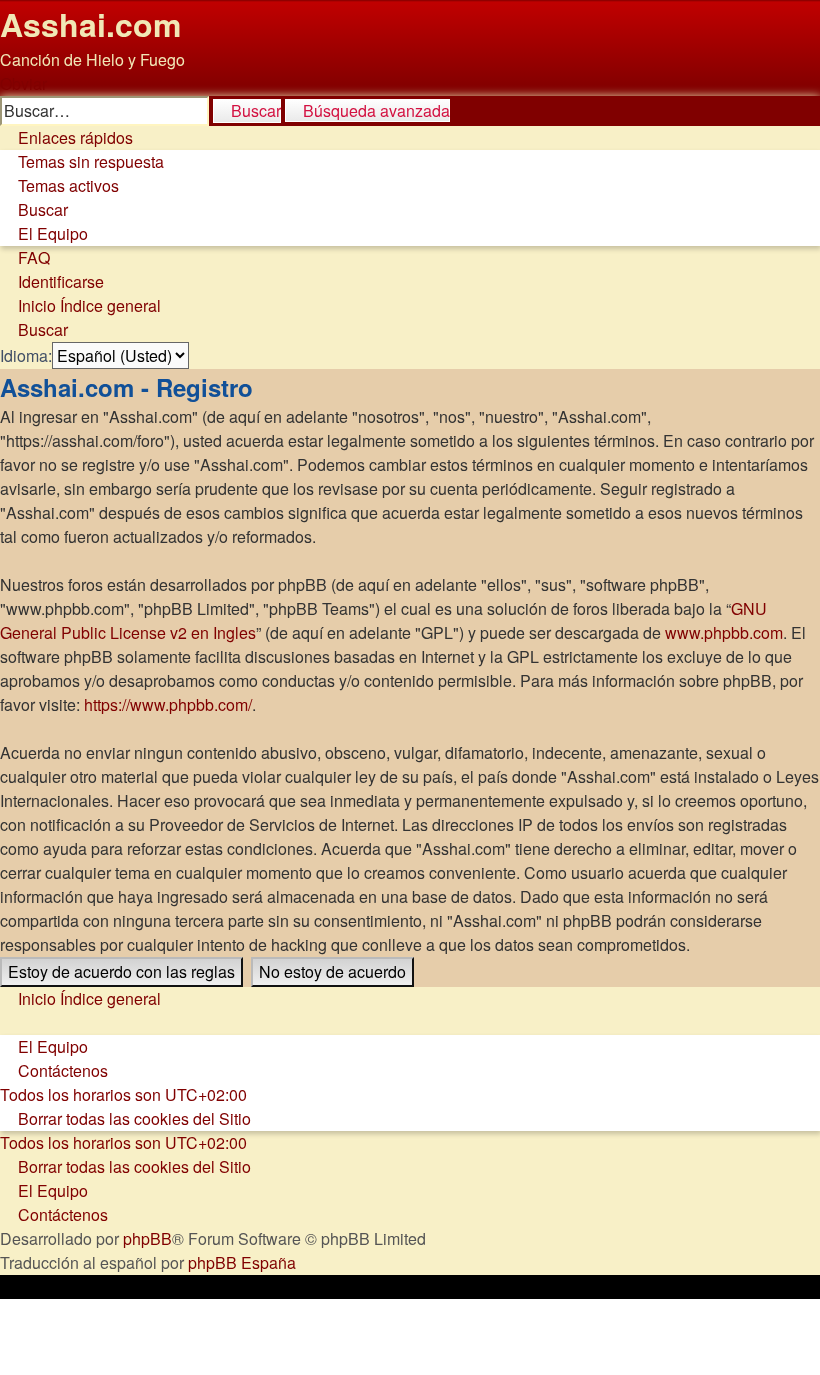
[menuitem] (82, 161)
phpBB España (242, 1262)
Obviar (23, 83)
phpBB (147, 1238)
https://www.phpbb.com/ (168, 704)
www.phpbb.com (724, 632)
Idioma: (26, 355)
